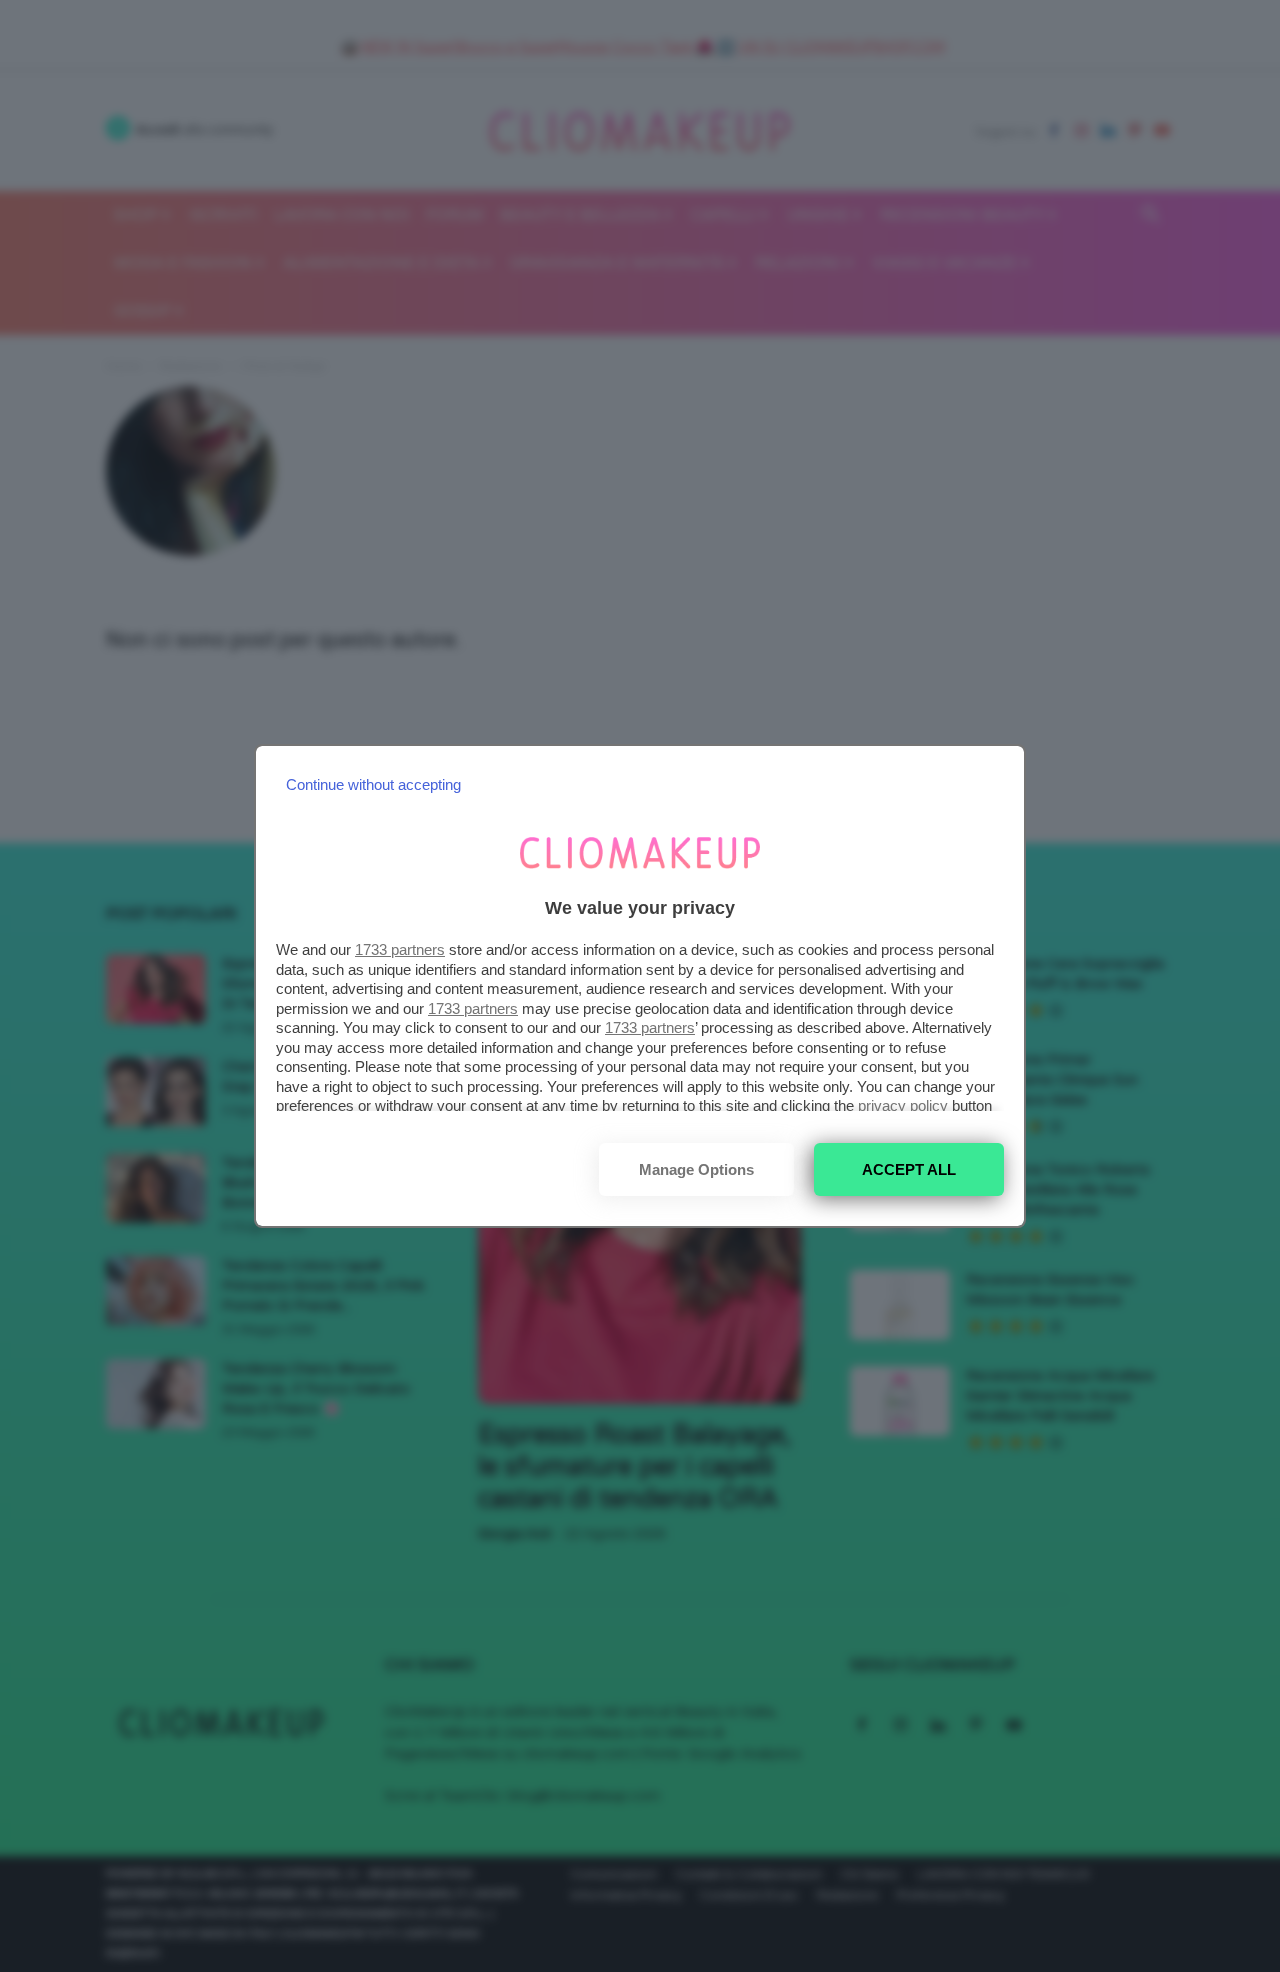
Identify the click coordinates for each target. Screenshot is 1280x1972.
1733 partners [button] (400, 949)
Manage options (696, 1169)
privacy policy (903, 1105)
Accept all (909, 1169)
